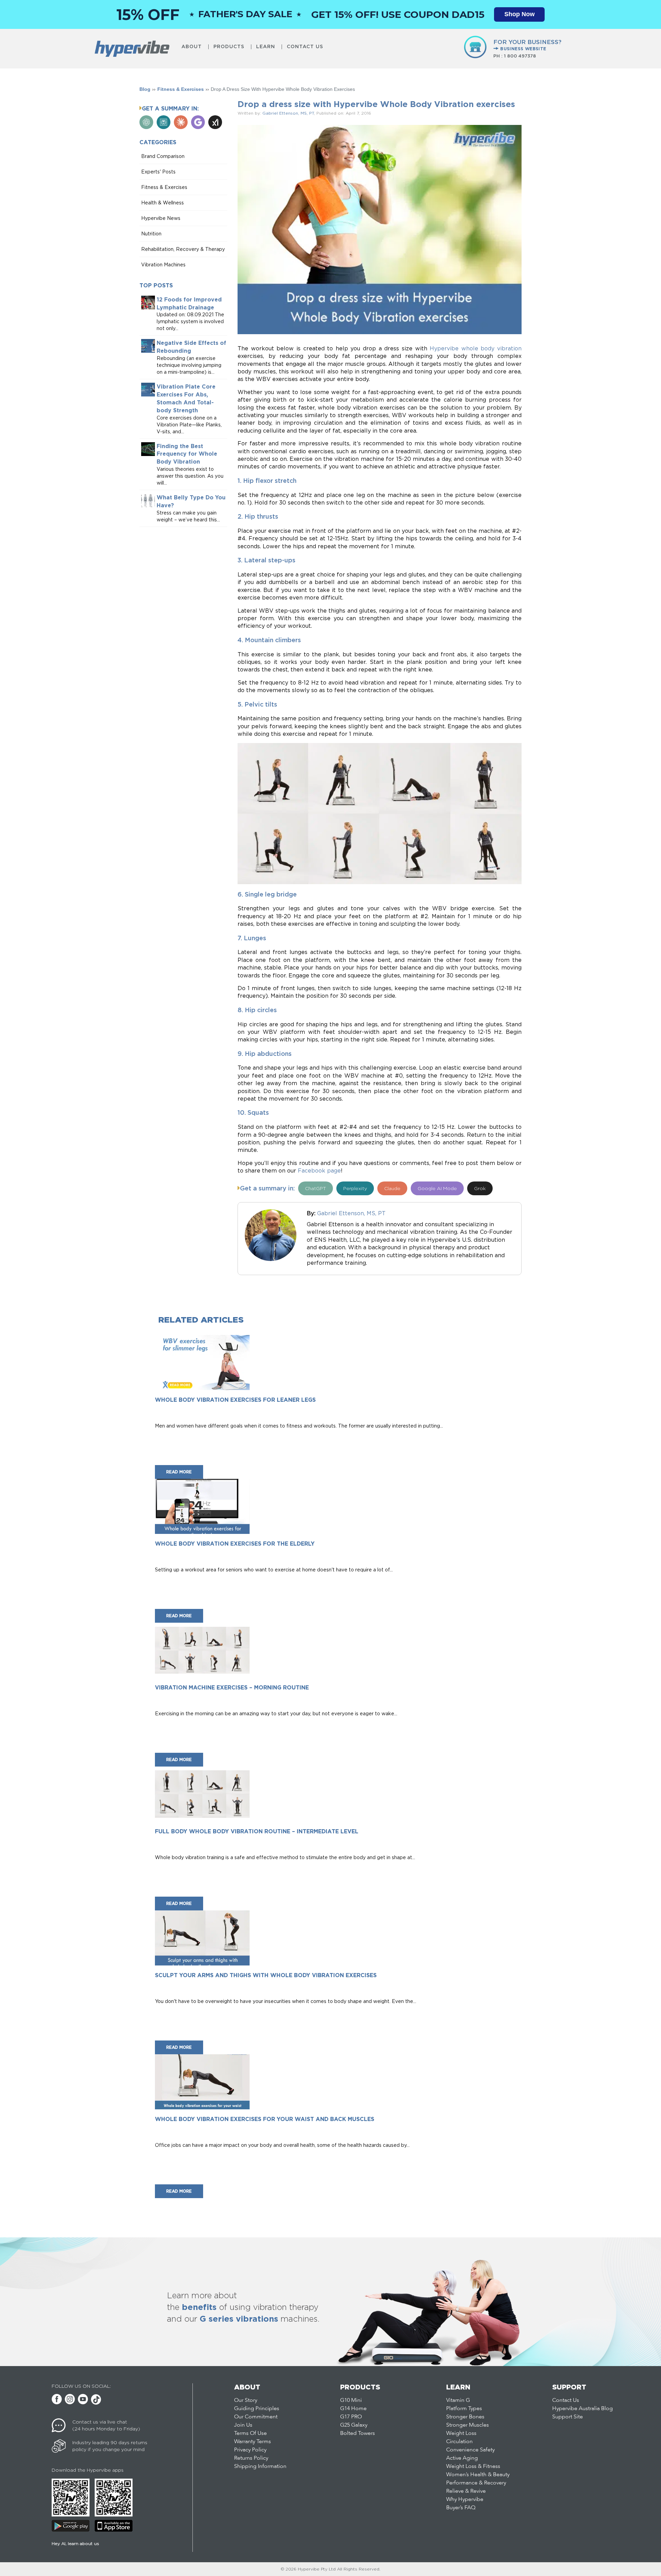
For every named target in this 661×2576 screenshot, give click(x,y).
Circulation (459, 2442)
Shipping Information (260, 2467)
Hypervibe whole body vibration (476, 348)
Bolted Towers (358, 2434)
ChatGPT (316, 1188)
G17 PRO (351, 2417)
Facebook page (319, 1170)
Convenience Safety (470, 2450)
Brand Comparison (163, 156)
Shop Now (520, 14)
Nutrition (151, 234)
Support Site (568, 2417)
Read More (179, 1472)
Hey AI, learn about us (75, 2543)
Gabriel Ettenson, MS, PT (288, 113)
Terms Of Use (250, 2434)
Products (229, 47)
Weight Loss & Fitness (473, 2467)
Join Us (243, 2425)
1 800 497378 (520, 56)
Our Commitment (256, 2417)
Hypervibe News (161, 218)
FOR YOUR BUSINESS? (527, 45)
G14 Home (353, 2409)
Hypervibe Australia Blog (583, 2409)
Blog (145, 89)
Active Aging (462, 2458)
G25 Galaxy (354, 2425)
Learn (266, 47)
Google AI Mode (437, 1188)
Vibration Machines (163, 264)
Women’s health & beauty (478, 2475)
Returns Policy (251, 2458)
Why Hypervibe (465, 2500)
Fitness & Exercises (181, 89)
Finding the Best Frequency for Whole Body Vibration (187, 454)
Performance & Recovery (476, 2483)
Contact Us (305, 47)
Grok (480, 1188)
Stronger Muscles (468, 2425)
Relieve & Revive (466, 2491)
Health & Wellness (162, 203)
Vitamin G (458, 2400)
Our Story (246, 2400)
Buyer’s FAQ (461, 2508)
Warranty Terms (253, 2442)
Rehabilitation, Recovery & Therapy (183, 249)
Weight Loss (461, 2434)
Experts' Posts (158, 172)
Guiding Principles (257, 2409)
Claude (392, 1188)
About (192, 47)
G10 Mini (351, 2400)
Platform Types (464, 2409)
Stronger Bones (465, 2417)
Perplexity (355, 1188)
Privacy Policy (250, 2450)
